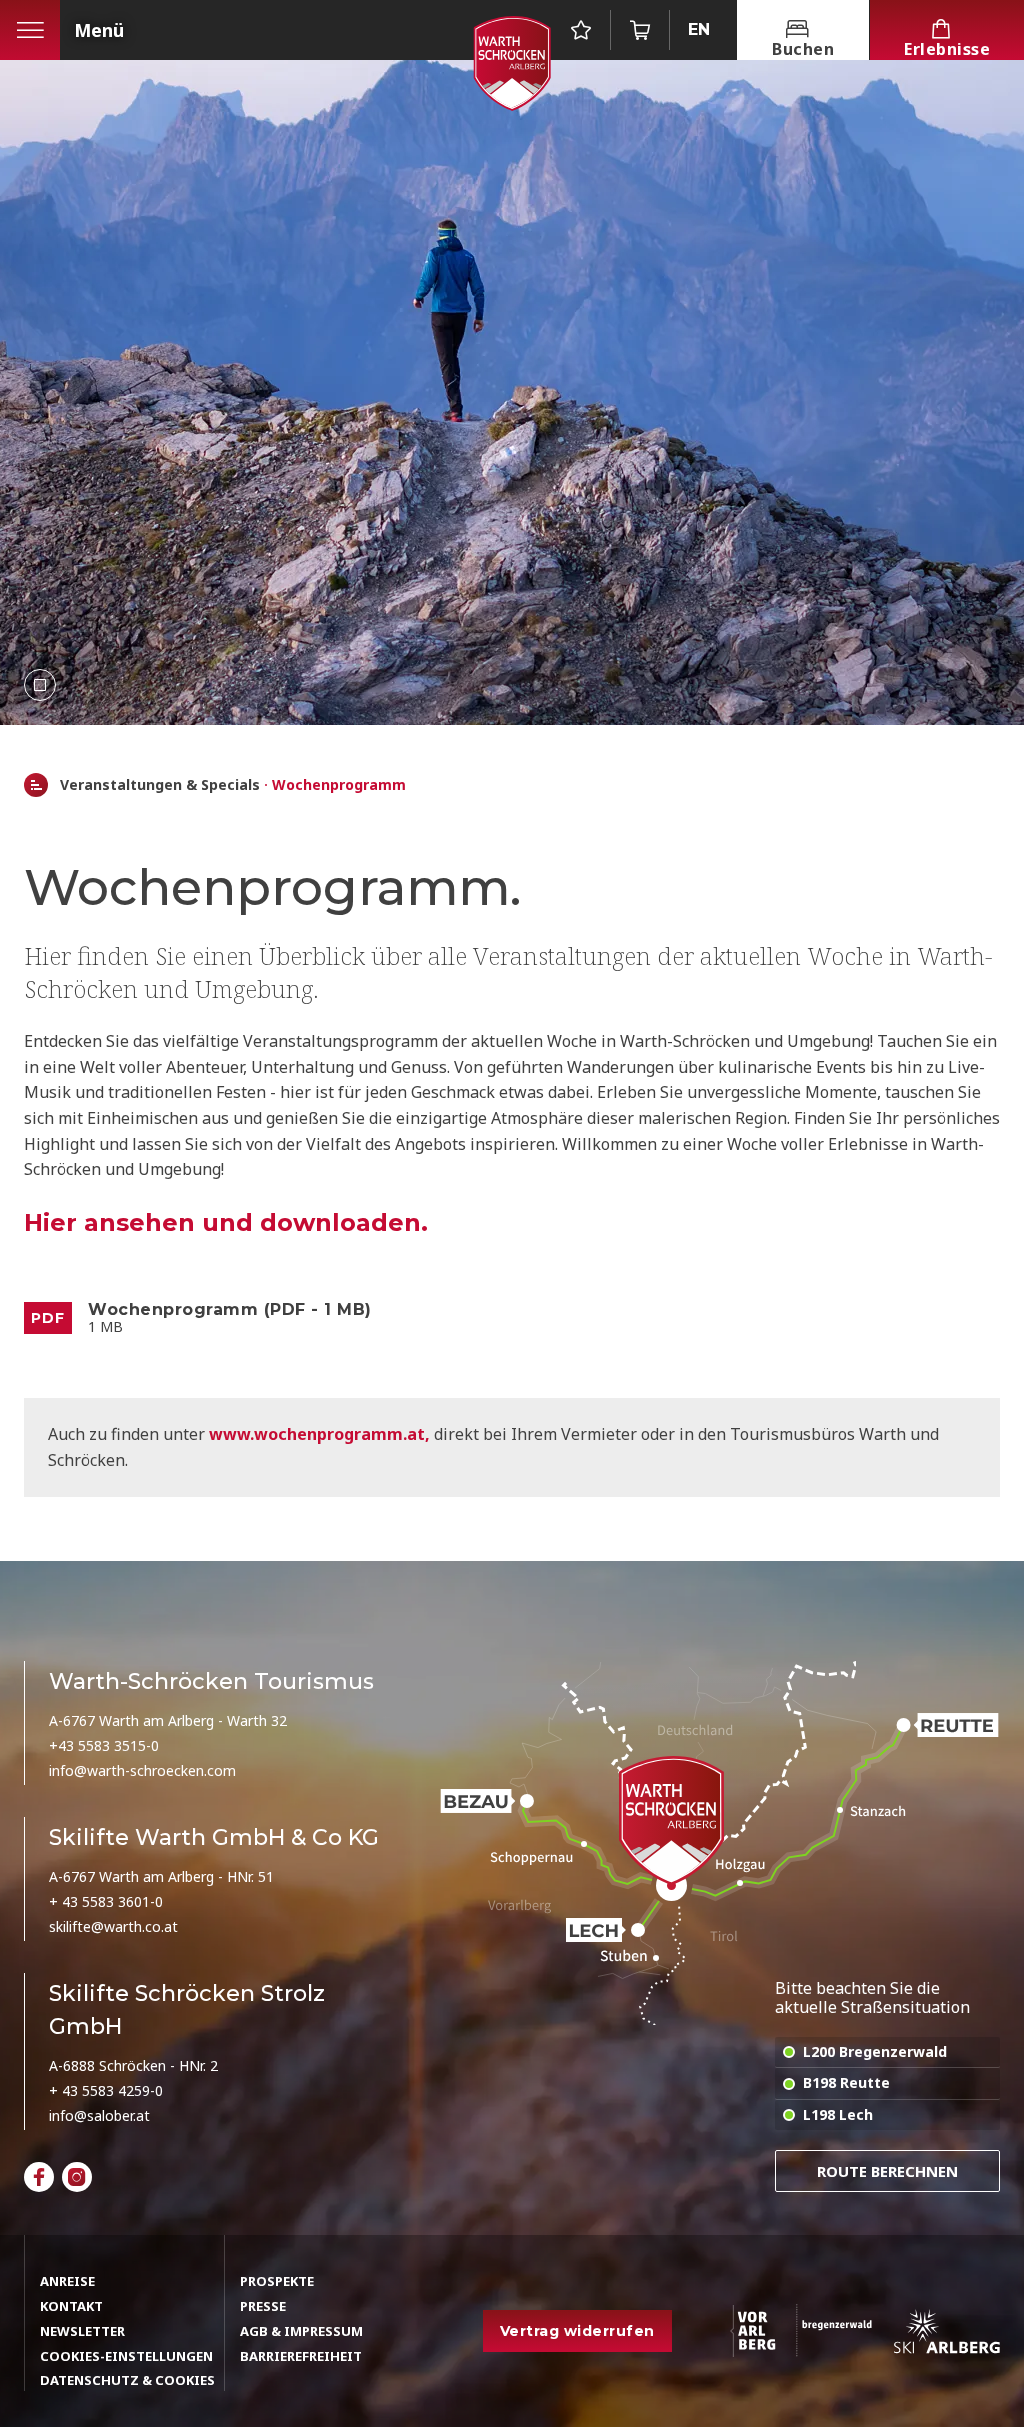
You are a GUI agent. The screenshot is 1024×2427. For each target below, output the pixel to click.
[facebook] (39, 2177)
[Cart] (640, 30)
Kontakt (71, 2306)
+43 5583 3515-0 (104, 1745)
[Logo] (512, 63)
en (699, 29)
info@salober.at (99, 2115)
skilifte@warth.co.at (113, 1926)
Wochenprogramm (339, 785)
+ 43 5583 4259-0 (106, 2090)
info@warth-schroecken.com (142, 1770)
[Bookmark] (581, 30)
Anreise (67, 2281)
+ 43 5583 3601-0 (106, 1901)
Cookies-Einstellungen (126, 2356)
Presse (263, 2306)
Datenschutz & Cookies (127, 2380)
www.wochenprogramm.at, (321, 1434)
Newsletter (82, 2331)
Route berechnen (887, 2171)
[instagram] (77, 2177)
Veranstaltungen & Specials (160, 785)
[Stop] (40, 685)
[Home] (36, 785)
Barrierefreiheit (301, 2356)
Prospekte (277, 2281)
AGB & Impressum (301, 2331)
